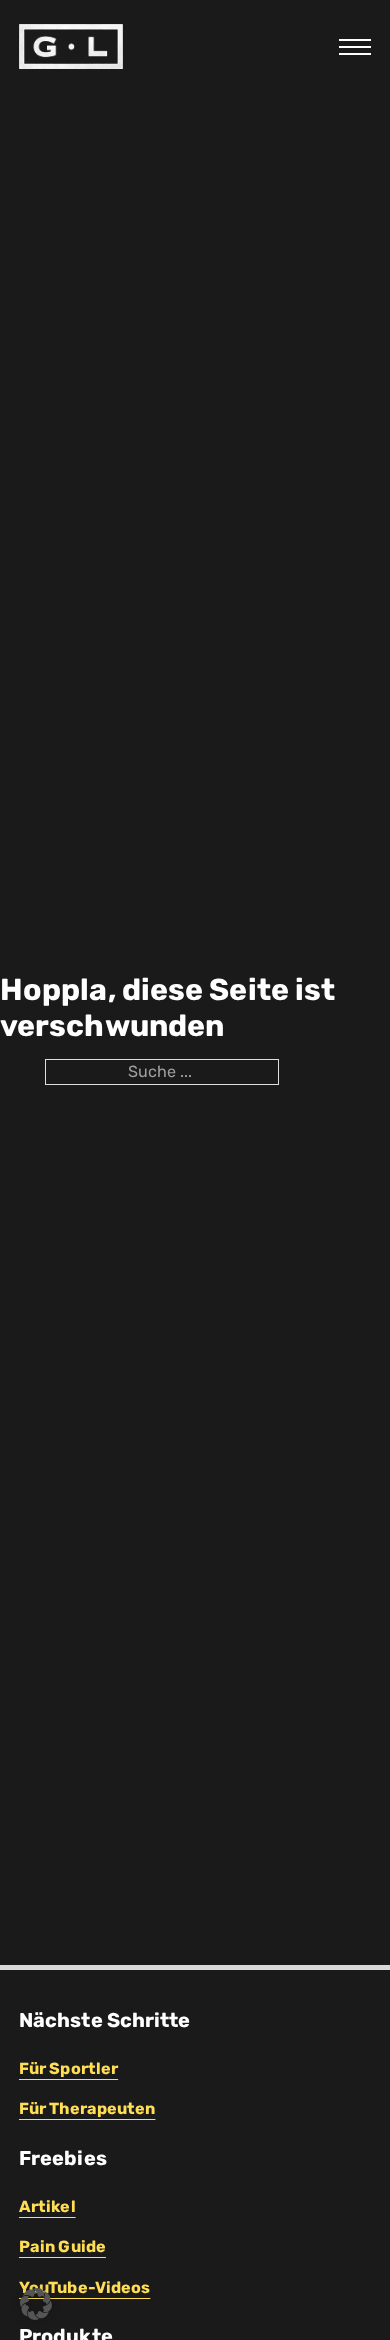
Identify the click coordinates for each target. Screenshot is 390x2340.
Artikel (47, 2206)
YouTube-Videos (84, 2287)
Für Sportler (68, 2068)
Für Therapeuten (87, 2108)
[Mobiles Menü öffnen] (355, 47)
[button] (36, 2304)
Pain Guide (62, 2246)
